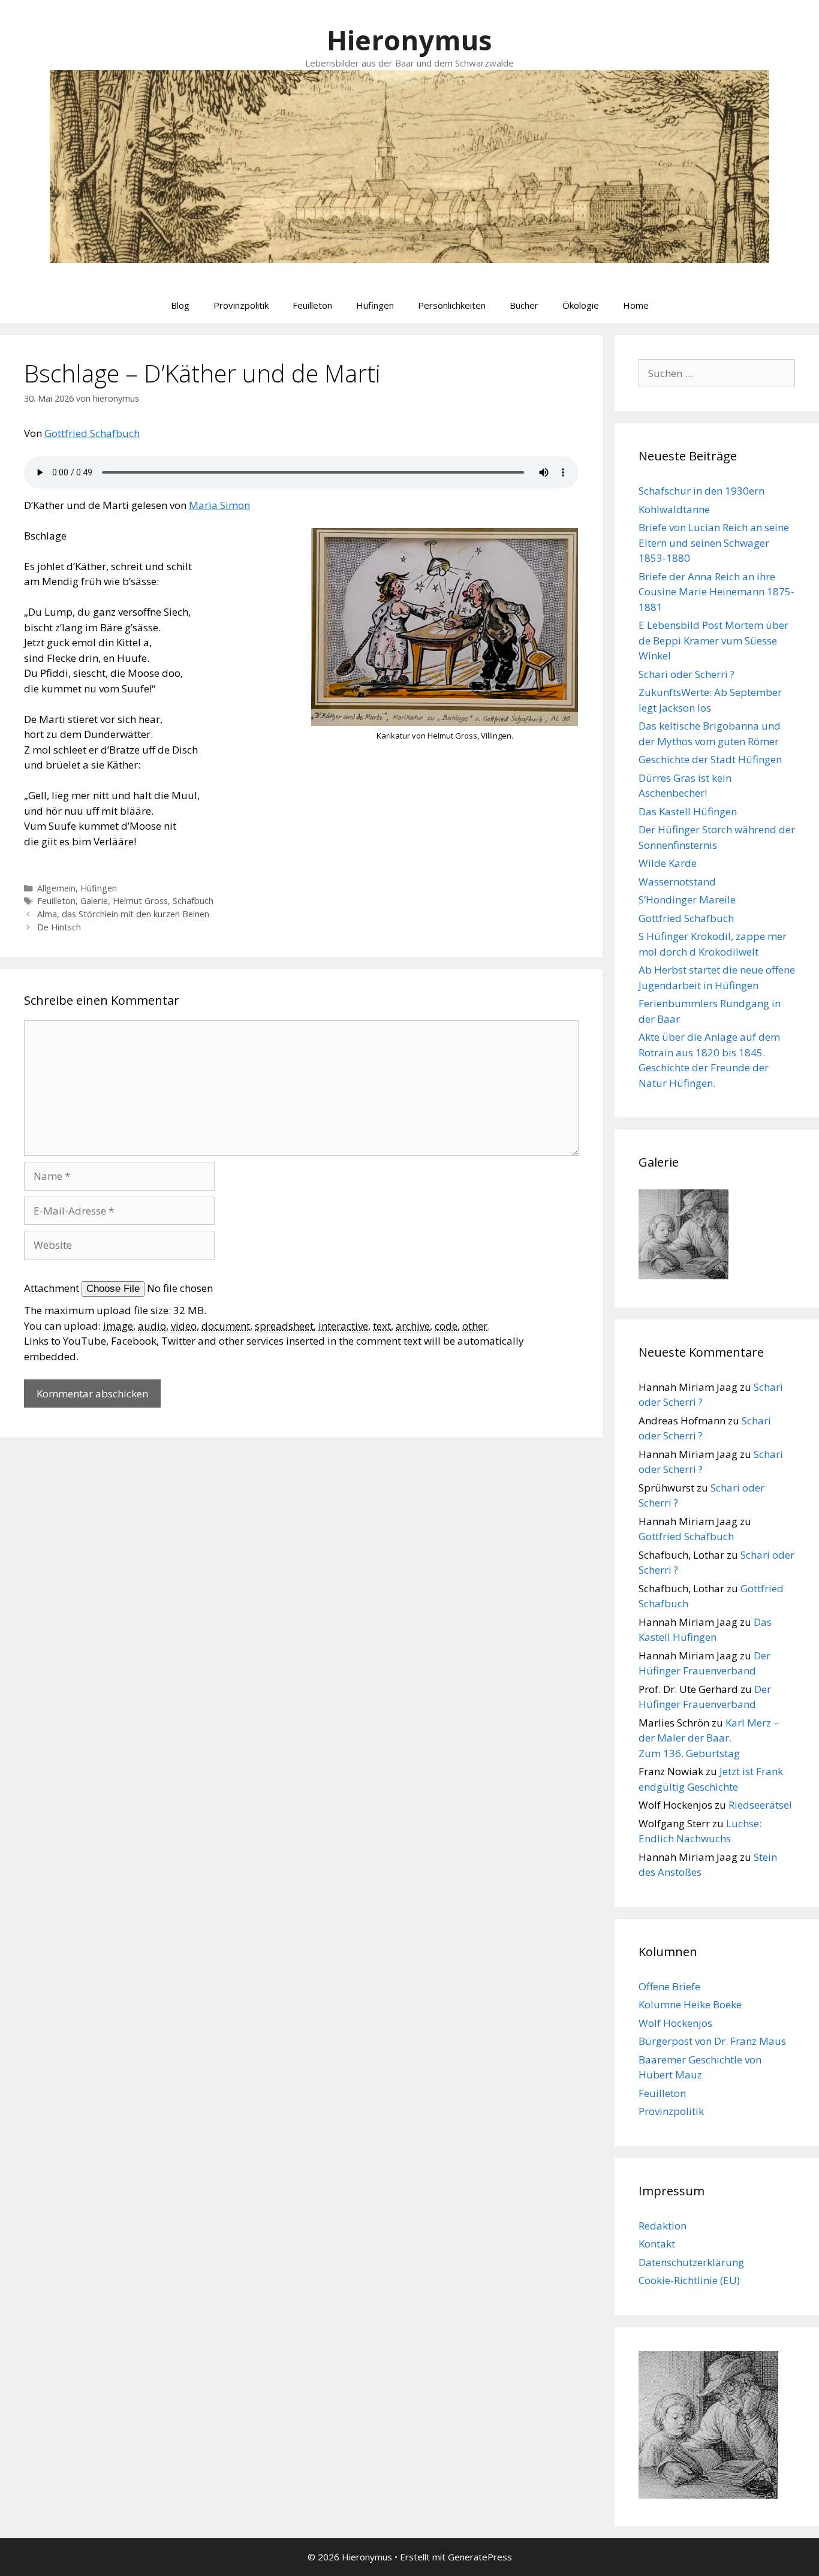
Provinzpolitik (241, 305)
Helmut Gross (140, 901)
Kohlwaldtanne (674, 509)
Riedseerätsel (760, 1805)
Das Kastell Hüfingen (688, 811)
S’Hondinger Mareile (687, 900)
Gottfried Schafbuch (92, 433)
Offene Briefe (669, 1986)
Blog (180, 305)
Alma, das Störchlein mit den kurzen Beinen (123, 914)
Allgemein (56, 888)
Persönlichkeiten (452, 305)
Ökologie (581, 305)
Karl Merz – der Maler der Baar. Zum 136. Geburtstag (709, 1738)
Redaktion (663, 2226)
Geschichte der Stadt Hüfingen (710, 759)
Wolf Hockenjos (675, 2023)
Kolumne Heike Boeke (690, 2004)
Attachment (53, 1288)
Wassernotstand (677, 882)
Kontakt (657, 2244)
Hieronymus (409, 40)
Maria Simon (219, 505)
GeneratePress (480, 2557)
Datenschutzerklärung (691, 2262)
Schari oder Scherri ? (686, 674)
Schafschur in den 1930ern (701, 491)
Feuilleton (312, 305)
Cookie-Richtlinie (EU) (689, 2280)
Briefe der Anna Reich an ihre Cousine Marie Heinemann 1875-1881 (716, 592)
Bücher (524, 305)
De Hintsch (59, 927)
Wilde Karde (668, 863)
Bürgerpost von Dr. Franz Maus (712, 2041)
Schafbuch (193, 901)
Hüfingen (375, 305)
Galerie (94, 901)
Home (636, 305)
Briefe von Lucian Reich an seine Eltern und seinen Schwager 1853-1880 (714, 543)
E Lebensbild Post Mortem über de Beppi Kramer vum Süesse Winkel (713, 640)
